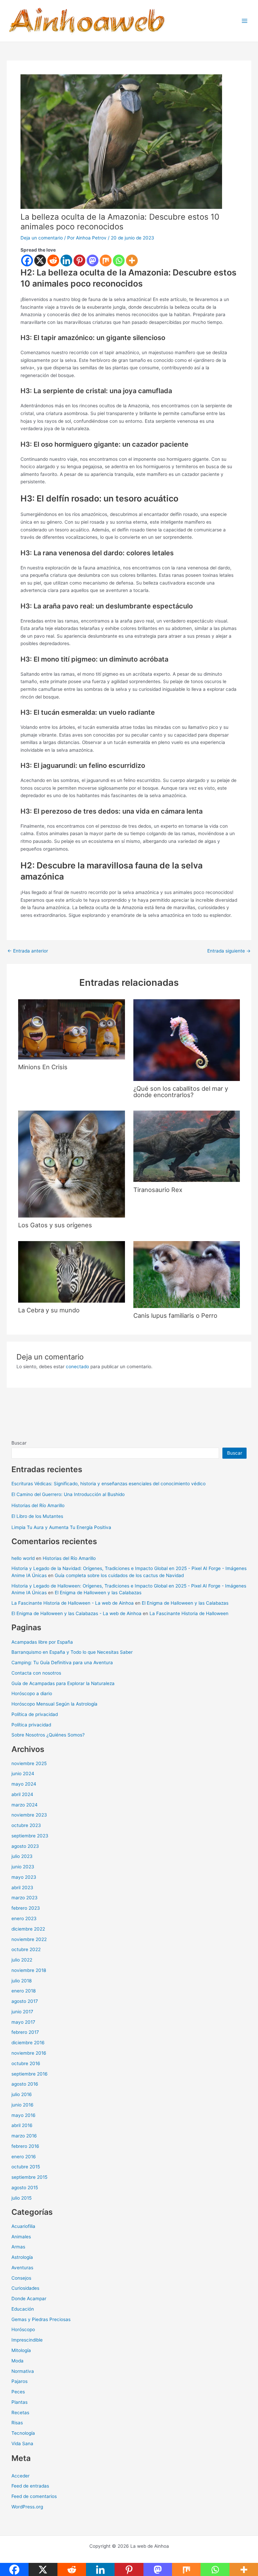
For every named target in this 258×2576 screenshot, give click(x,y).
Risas (17, 2423)
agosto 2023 (25, 1846)
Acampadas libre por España (42, 1642)
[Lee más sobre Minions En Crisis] (71, 1029)
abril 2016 (22, 2125)
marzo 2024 (25, 1805)
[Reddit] (53, 260)
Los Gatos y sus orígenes (55, 1225)
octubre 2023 (26, 1825)
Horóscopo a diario (32, 1693)
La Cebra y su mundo (49, 1310)
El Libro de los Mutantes (37, 1516)
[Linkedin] (66, 260)
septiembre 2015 (29, 2177)
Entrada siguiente (229, 951)
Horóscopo (23, 2329)
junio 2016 (23, 2105)
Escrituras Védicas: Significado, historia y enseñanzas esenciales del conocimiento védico (109, 1484)
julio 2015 (21, 2198)
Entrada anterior (28, 951)
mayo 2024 (24, 1784)
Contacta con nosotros (36, 1673)
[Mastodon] (93, 260)
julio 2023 (22, 1856)
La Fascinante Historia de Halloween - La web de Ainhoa (73, 1603)
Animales (21, 2237)
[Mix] (106, 260)
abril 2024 (22, 1794)
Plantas (19, 2402)
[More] (132, 260)
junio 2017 (22, 2012)
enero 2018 (24, 1991)
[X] (40, 260)
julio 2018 (21, 1981)
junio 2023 (23, 1867)
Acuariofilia (23, 2226)
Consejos (21, 2278)
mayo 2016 (24, 2115)
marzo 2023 (25, 1898)
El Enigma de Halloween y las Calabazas (98, 1593)
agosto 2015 (25, 2188)
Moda (17, 2361)
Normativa (23, 2371)
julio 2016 (22, 2094)
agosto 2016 (25, 2084)
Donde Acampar (29, 2299)
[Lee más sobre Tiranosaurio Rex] (187, 1146)
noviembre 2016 (29, 2053)
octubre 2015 (26, 2167)
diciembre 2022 (28, 1929)
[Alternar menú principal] (245, 21)
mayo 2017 (23, 2022)
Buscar (19, 1443)
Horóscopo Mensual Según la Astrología (54, 1704)
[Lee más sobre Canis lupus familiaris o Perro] (187, 1274)
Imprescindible (27, 2340)
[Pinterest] (79, 260)
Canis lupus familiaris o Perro (175, 1315)
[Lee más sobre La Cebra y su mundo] (71, 1271)
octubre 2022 (26, 1949)
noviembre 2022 (29, 1939)
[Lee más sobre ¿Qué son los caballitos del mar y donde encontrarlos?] (187, 1040)
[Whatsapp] (119, 260)
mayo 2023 (24, 1877)
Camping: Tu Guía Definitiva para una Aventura (62, 1663)
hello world (23, 1558)
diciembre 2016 (28, 2043)
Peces (18, 2392)
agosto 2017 (25, 2001)
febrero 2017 (25, 2032)
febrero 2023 (26, 1908)
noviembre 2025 (29, 1763)
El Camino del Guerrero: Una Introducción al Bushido (68, 1494)
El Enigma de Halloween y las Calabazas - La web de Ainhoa (76, 1613)
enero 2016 (24, 2157)
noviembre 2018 (29, 1970)
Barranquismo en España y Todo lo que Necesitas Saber (72, 1652)
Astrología (22, 2257)
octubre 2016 (26, 2063)
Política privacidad (31, 1725)
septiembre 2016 (30, 2074)
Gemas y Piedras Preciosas (41, 2319)
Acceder (20, 2476)
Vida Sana (22, 2443)
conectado (77, 1367)
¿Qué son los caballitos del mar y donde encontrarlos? (181, 1091)
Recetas (20, 2413)
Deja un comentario (42, 238)
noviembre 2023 (29, 1815)
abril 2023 (22, 1888)
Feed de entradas (30, 2486)
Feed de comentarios (34, 2496)
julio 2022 (22, 1960)
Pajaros (19, 2381)
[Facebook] (27, 260)
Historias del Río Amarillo (38, 1505)
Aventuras (22, 2268)
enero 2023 (24, 1918)
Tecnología (23, 2433)
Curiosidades (25, 2288)
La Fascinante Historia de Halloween (189, 1613)
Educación (23, 2309)
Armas (18, 2247)
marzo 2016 (24, 2136)
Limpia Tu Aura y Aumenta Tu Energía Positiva (61, 1527)
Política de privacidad (35, 1714)
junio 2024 (23, 1774)
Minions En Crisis (43, 1067)
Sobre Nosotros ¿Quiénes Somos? (48, 1735)
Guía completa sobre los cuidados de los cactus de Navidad (119, 1575)
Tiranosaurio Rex (158, 1190)
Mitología (21, 2350)
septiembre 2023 (30, 1836)
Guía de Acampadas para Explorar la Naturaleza (63, 1683)
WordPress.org (27, 2507)
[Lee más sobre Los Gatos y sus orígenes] (71, 1164)
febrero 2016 (25, 2146)
